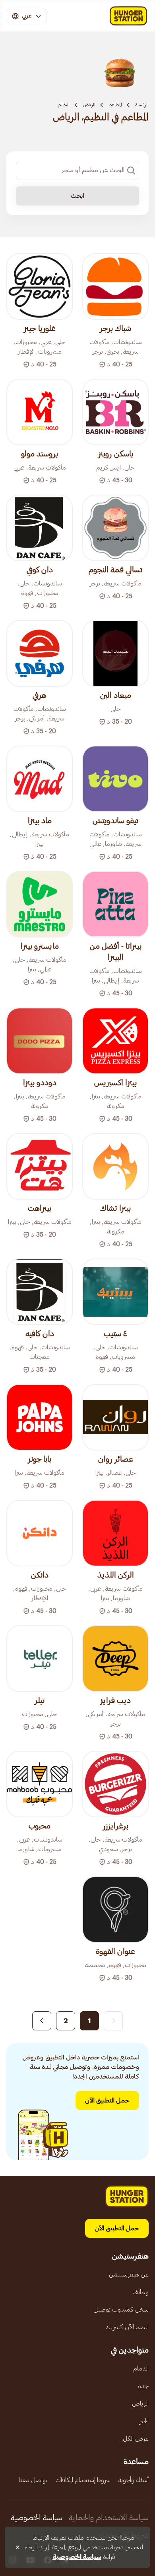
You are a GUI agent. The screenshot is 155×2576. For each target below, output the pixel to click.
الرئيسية (142, 105)
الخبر (144, 2421)
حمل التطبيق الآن (107, 2100)
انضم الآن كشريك (127, 2327)
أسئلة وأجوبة (134, 2480)
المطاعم (115, 105)
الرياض (89, 105)
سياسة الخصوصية (37, 2518)
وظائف (140, 2292)
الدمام (141, 2369)
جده (143, 2386)
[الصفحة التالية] (42, 2021)
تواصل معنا (33, 2480)
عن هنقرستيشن (129, 2275)
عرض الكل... (134, 2439)
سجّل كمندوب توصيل (121, 2310)
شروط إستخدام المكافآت (83, 2480)
